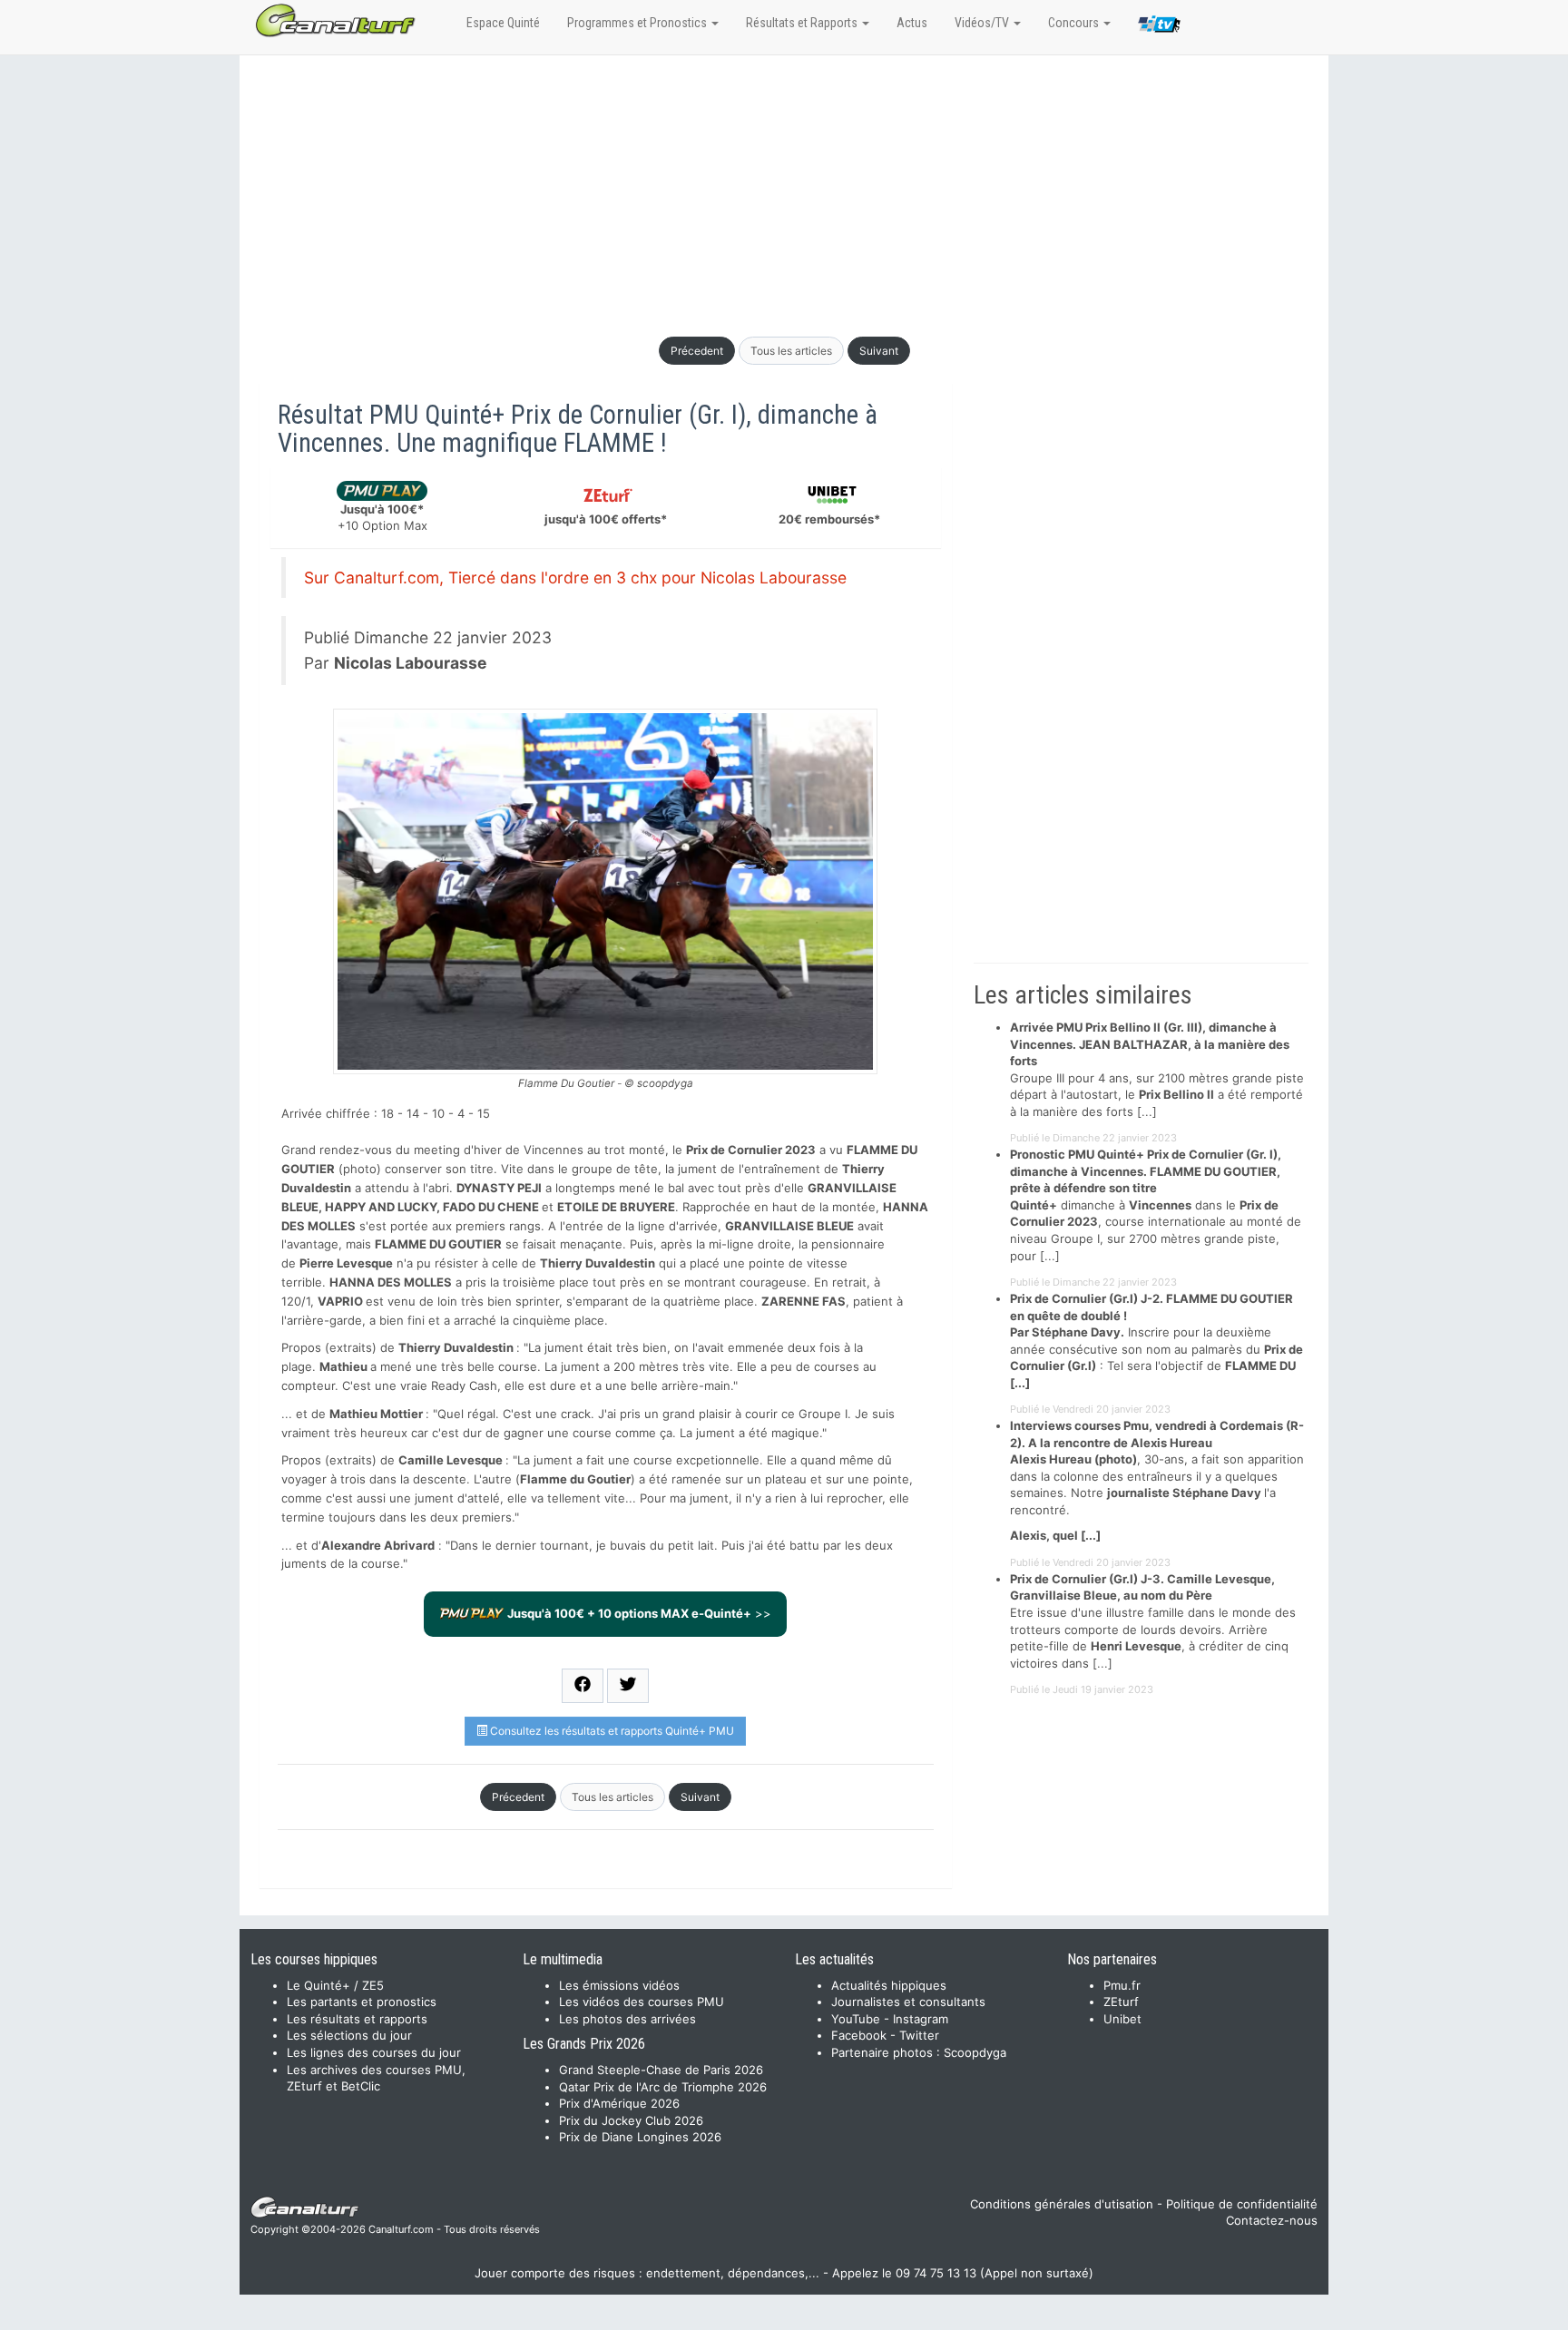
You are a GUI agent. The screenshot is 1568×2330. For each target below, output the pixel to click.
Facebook (859, 2035)
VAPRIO (340, 1301)
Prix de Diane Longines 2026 (640, 2137)
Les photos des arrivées (627, 2019)
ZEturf (1121, 2002)
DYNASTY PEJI (499, 1188)
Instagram (921, 2019)
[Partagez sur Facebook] (583, 1686)
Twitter (919, 2035)
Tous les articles (791, 351)
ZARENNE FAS (804, 1301)
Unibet (1122, 2019)
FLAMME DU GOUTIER (438, 1244)
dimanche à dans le (1125, 1205)
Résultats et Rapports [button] (803, 23)
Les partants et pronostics (362, 2002)
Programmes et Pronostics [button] (638, 23)
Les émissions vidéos (619, 1985)
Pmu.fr (1122, 1985)
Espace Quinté (503, 23)
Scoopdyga (975, 2052)
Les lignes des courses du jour (374, 2052)
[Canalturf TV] (1159, 27)
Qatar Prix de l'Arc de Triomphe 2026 (663, 2087)
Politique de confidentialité (1242, 2204)
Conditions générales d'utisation (1062, 2204)
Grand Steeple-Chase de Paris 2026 (661, 2070)
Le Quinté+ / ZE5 (335, 1985)
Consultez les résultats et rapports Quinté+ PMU (611, 1731)
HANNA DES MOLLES (391, 1282)
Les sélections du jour (349, 2035)
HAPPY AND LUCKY (381, 1207)
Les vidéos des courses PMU (642, 2002)
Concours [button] (1075, 23)
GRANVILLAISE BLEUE (789, 1226)
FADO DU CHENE (491, 1207)
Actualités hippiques (889, 1985)
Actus (912, 23)
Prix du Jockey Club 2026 (631, 2120)
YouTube (856, 2019)
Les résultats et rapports (357, 2019)
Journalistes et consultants (908, 2002)
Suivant (879, 351)
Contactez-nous (1272, 2220)
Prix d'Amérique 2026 (619, 2103)
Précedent (697, 351)
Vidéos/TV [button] (983, 23)
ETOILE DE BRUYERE (616, 1207)
